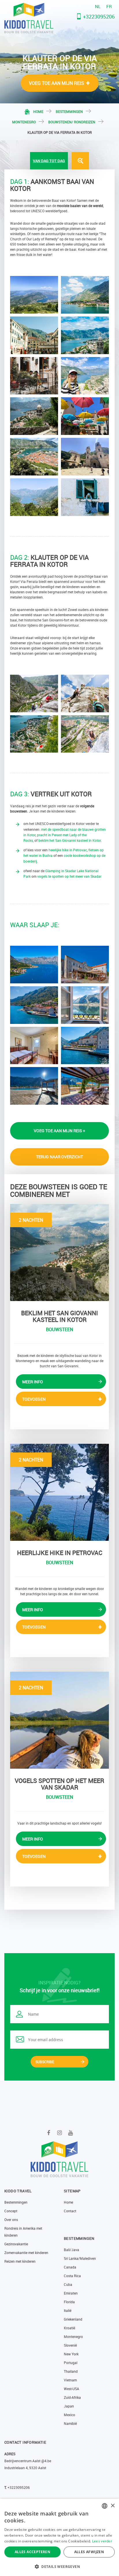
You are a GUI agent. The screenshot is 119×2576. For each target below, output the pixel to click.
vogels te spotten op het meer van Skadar (69, 876)
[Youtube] (71, 2133)
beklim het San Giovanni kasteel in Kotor (70, 840)
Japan (69, 2406)
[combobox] (105, 2506)
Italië (68, 2310)
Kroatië (69, 2328)
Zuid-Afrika (72, 2397)
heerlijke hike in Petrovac (68, 850)
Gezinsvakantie (16, 2244)
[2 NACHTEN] (59, 1252)
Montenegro (24, 122)
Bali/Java (71, 2250)
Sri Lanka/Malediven (80, 2258)
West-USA (71, 2389)
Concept (11, 2211)
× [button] (113, 2506)
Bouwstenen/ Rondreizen (72, 122)
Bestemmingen (69, 111)
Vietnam (70, 2380)
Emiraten (71, 2293)
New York (71, 2354)
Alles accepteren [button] (32, 2552)
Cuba (68, 2284)
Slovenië (70, 2345)
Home (38, 111)
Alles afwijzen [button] (89, 2552)
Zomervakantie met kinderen (26, 2253)
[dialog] (59, 2537)
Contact (70, 2211)
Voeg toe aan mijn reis (56, 83)
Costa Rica (72, 2276)
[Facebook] (49, 2133)
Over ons (11, 2220)
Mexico (69, 2415)
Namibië (70, 2423)
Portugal (71, 2363)
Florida (69, 2302)
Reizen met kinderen (20, 2261)
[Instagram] (60, 2133)
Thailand (71, 2371)
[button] (59, 2566)
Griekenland (73, 2319)
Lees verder (102, 2541)
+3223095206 (99, 17)
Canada (70, 2267)
